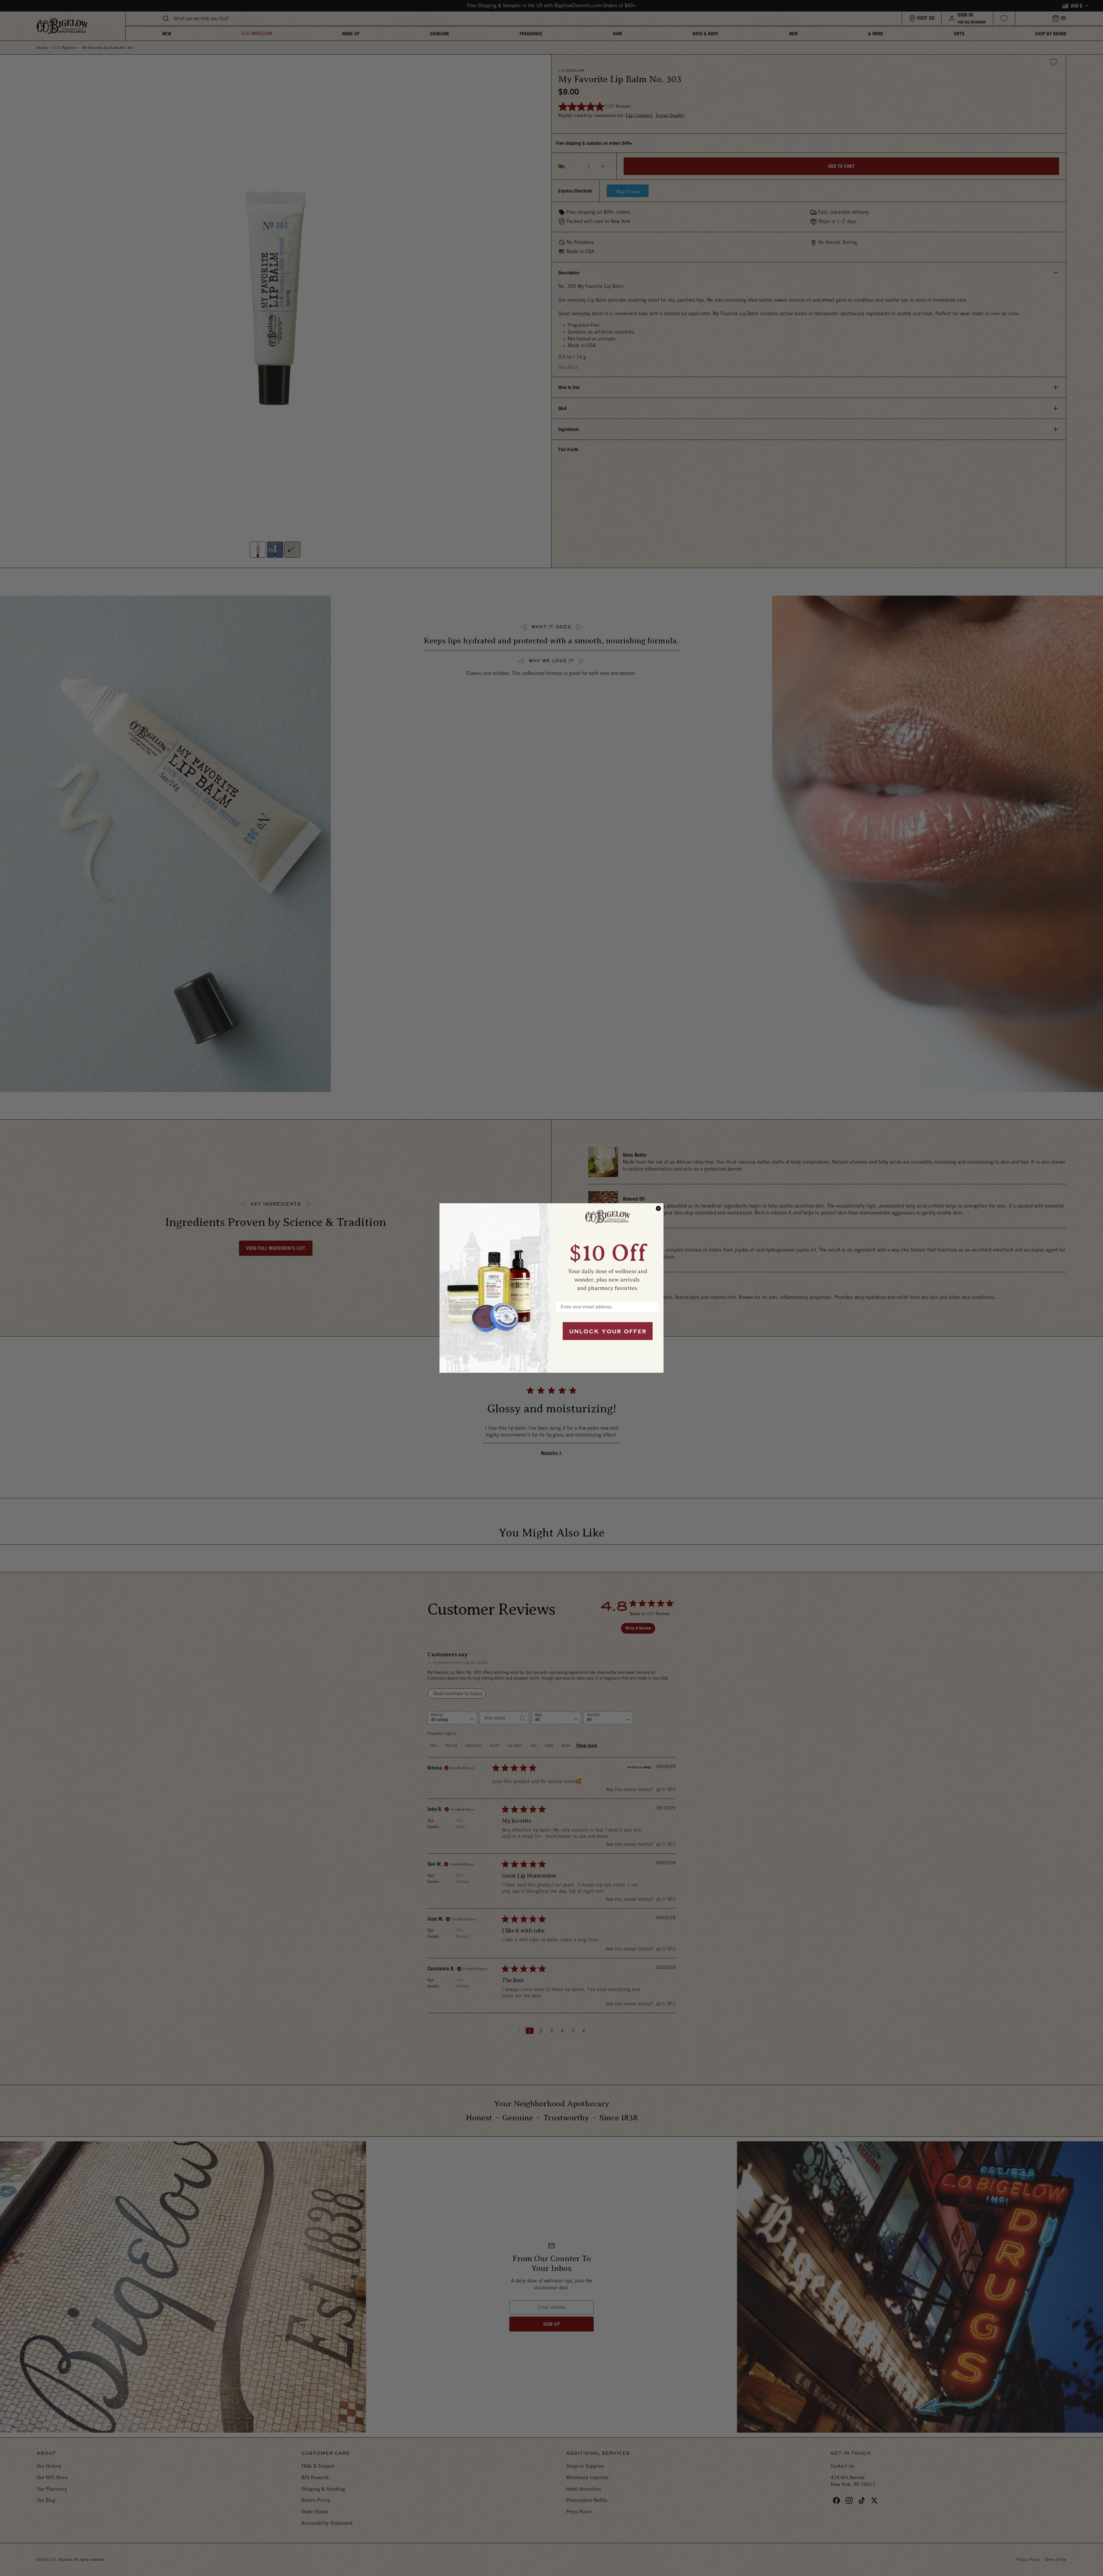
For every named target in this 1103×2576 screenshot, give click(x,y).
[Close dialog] (658, 1208)
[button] (608, 1250)
